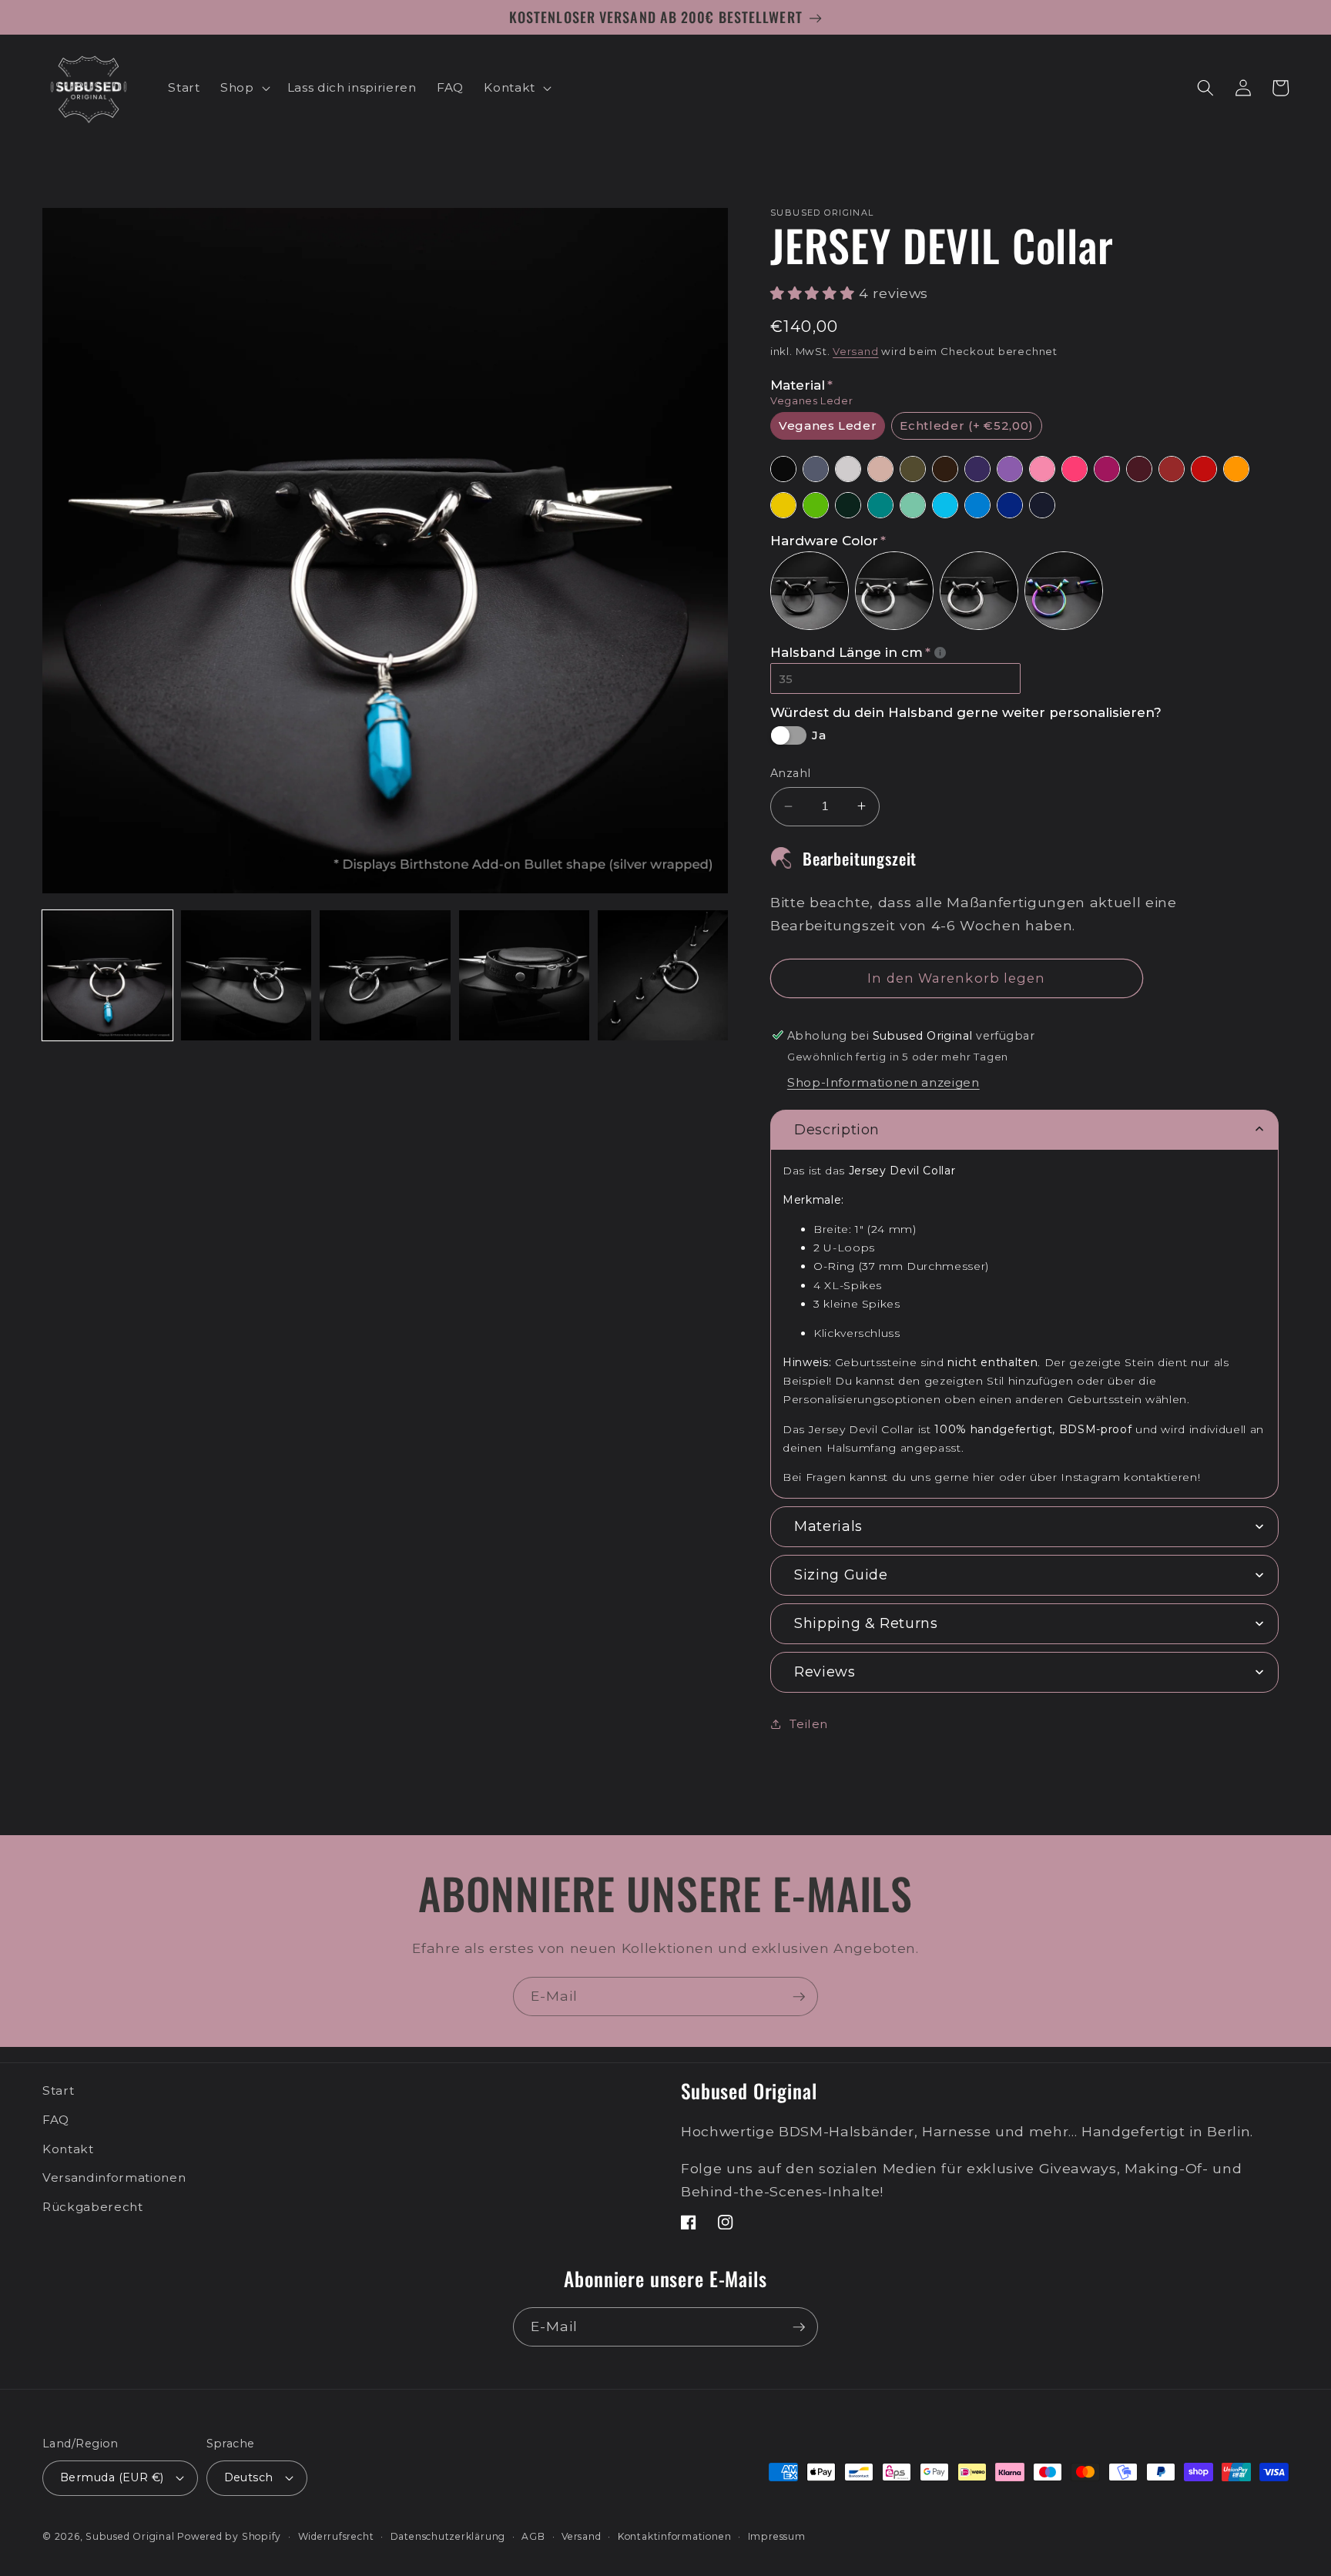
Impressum (777, 2536)
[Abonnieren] (799, 1997)
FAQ (56, 2120)
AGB (533, 2536)
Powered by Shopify (229, 2536)
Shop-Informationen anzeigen (883, 1082)
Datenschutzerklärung (448, 2536)
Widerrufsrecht (336, 2536)
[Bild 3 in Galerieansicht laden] (385, 975)
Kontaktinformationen (674, 2536)
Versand (855, 350)
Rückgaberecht (93, 2207)
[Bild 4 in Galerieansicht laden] (524, 975)
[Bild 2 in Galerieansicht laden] (246, 975)
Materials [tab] (828, 1526)
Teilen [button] (809, 1723)
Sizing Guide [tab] (841, 1575)
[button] (244, 88)
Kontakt (68, 2149)
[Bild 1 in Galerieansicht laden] (107, 975)
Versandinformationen (114, 2177)
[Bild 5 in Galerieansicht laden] (663, 975)
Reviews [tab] (825, 1672)
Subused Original (130, 2536)
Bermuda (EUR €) (112, 2477)
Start (58, 2090)
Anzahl (791, 773)
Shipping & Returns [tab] (866, 1623)
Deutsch (249, 2477)
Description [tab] (837, 1129)
